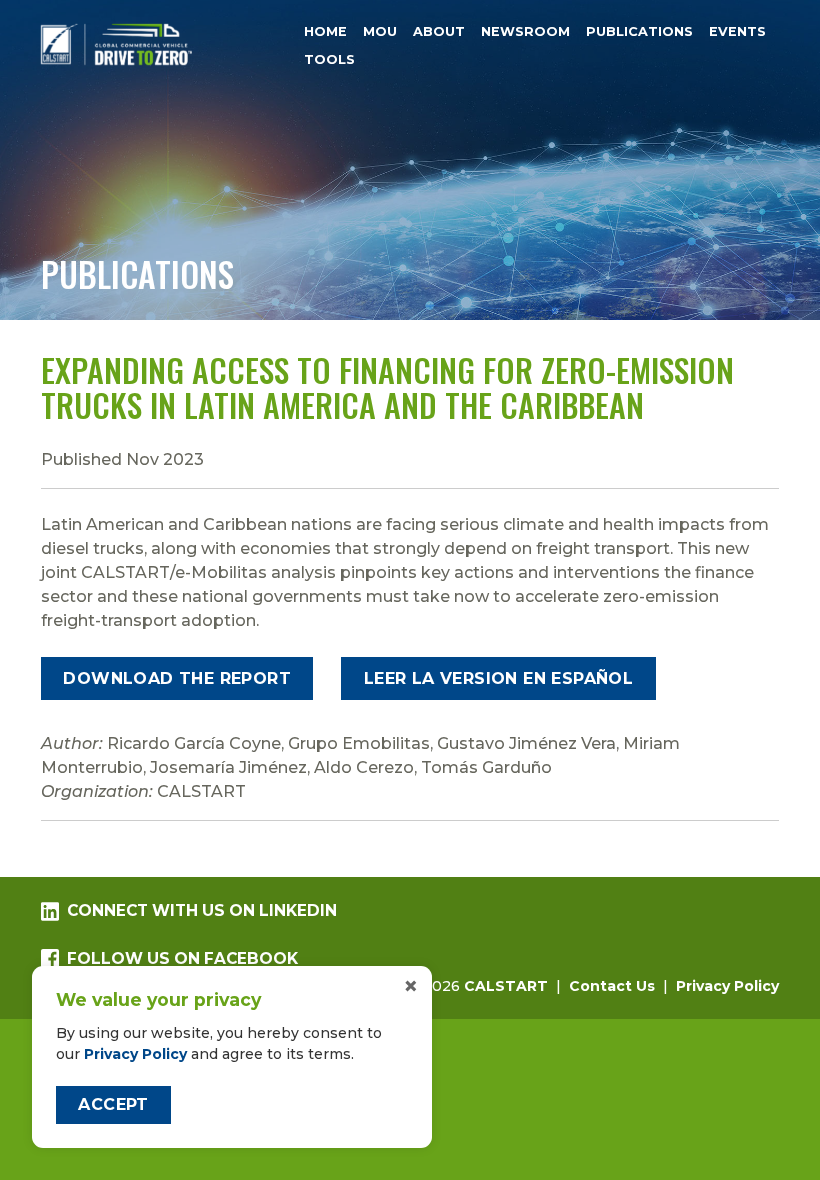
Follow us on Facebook (182, 958)
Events (737, 31)
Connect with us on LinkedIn (202, 910)
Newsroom (525, 31)
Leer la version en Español (498, 678)
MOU (380, 31)
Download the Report (177, 678)
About (439, 31)
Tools (329, 60)
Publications (639, 31)
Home (325, 31)
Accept (113, 1104)
